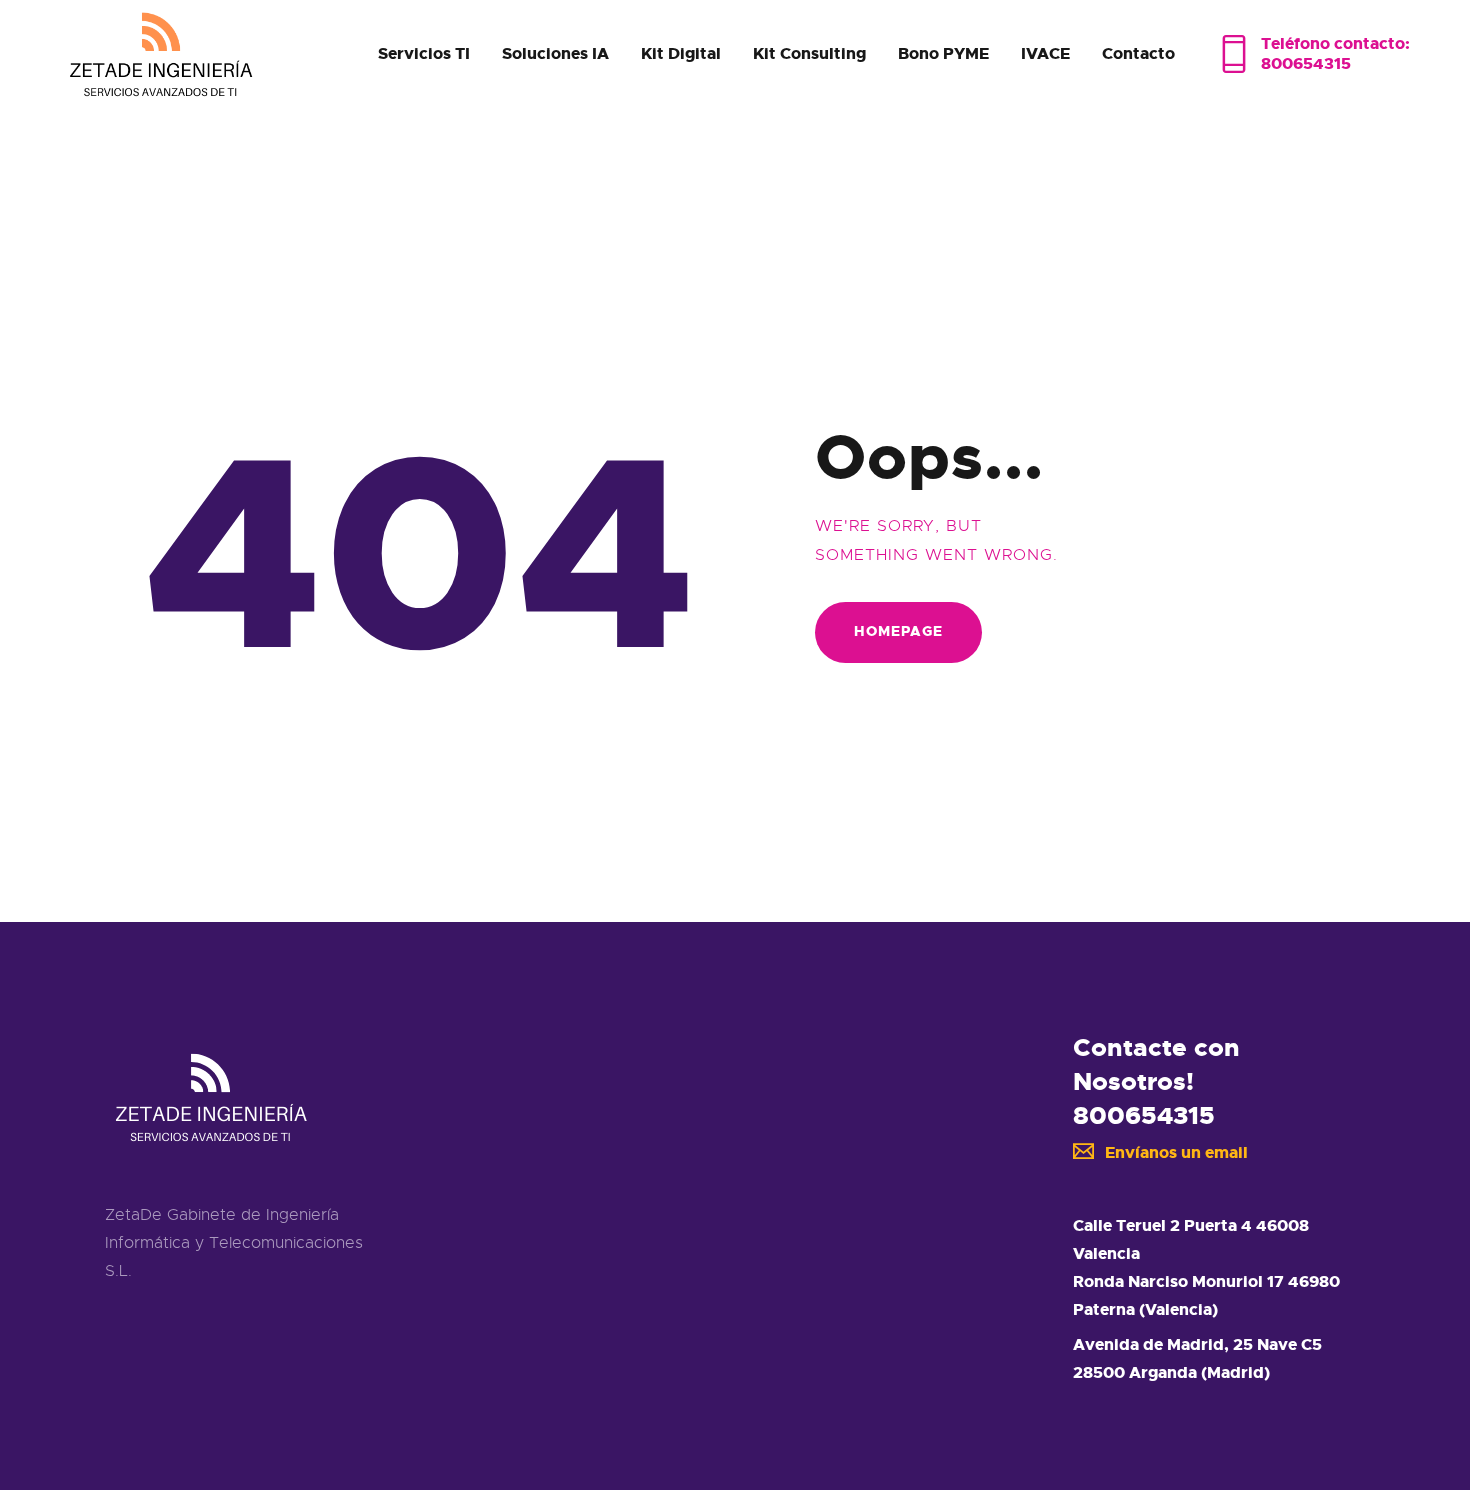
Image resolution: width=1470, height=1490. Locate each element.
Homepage (898, 631)
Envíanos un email (1176, 1152)
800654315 (1144, 1115)
